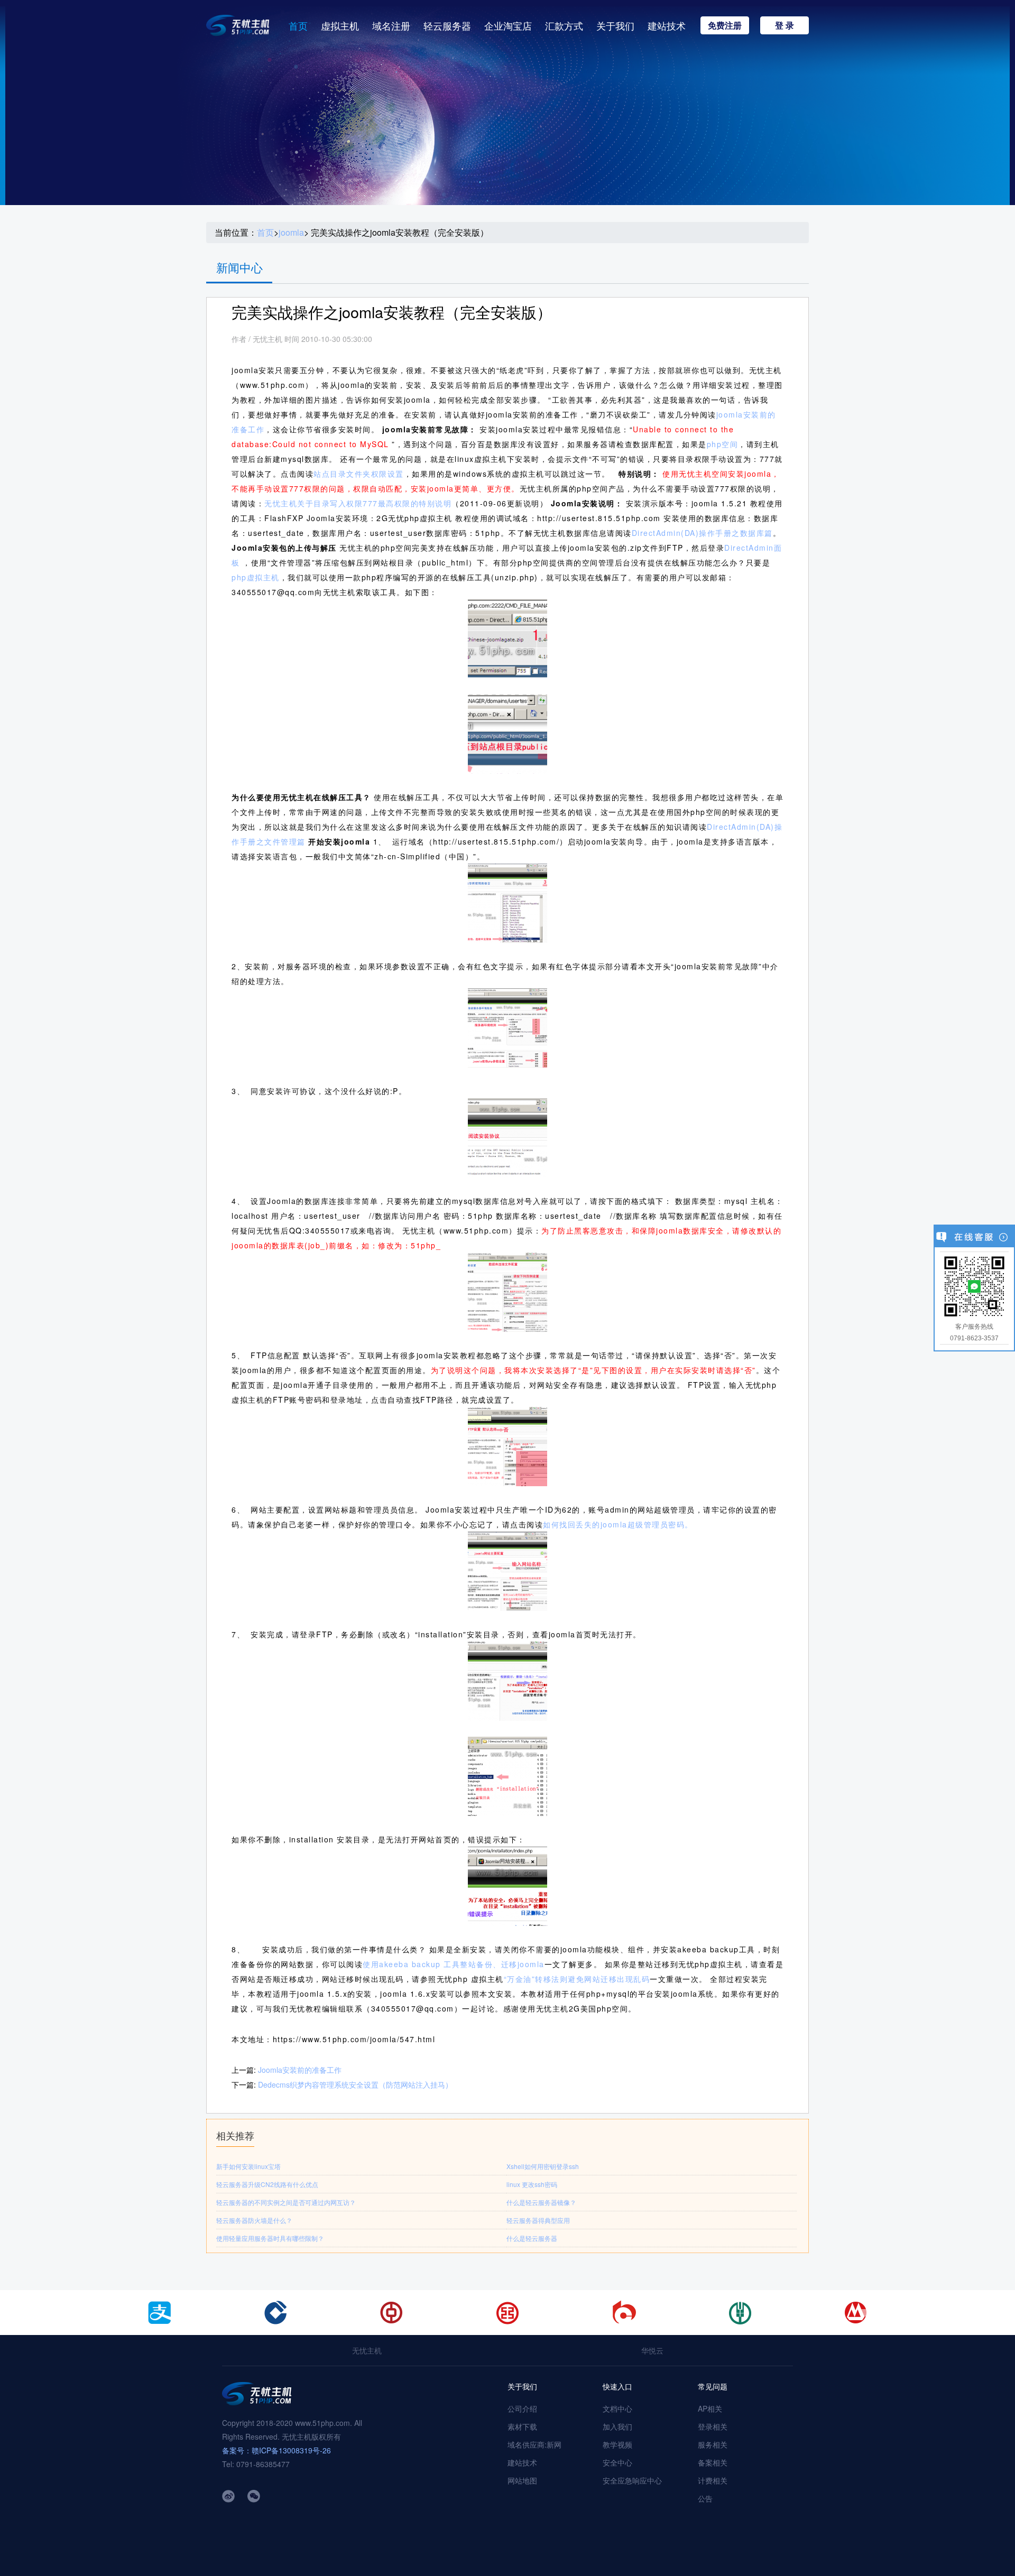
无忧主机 (367, 2350)
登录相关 (713, 2426)
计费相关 (713, 2480)
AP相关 (710, 2408)
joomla (291, 233)
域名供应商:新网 (534, 2444)
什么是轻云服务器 (532, 2238)
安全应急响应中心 (632, 2480)
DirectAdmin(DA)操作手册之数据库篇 (702, 533)
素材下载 (522, 2426)
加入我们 (617, 2426)
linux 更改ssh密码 (532, 2184)
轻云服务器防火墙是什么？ (254, 2220)
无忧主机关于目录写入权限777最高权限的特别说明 (358, 503)
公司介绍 (522, 2408)
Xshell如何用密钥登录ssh (543, 2166)
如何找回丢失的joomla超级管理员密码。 (618, 1524)
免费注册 (725, 25)
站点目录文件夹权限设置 (359, 474)
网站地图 (522, 2480)
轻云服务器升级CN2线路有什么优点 (267, 2184)
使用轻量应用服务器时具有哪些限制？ (270, 2238)
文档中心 (617, 2408)
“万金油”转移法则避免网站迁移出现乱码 (577, 1979)
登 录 (785, 25)
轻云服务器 (447, 25)
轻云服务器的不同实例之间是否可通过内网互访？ (286, 2202)
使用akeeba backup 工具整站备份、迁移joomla (454, 1964)
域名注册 (391, 25)
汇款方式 (564, 25)
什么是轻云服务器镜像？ (541, 2202)
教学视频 (617, 2444)
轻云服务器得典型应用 (538, 2220)
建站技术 (667, 25)
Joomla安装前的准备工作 (300, 2070)
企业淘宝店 (508, 25)
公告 (705, 2498)
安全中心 (617, 2462)
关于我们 (615, 25)
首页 (298, 25)
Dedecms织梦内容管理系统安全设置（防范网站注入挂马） (355, 2084)
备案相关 (713, 2462)
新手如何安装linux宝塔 (248, 2166)
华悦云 (652, 2350)
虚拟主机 (340, 25)
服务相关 (713, 2444)
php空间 (723, 444)
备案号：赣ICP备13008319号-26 (276, 2450)
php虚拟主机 (256, 577)
